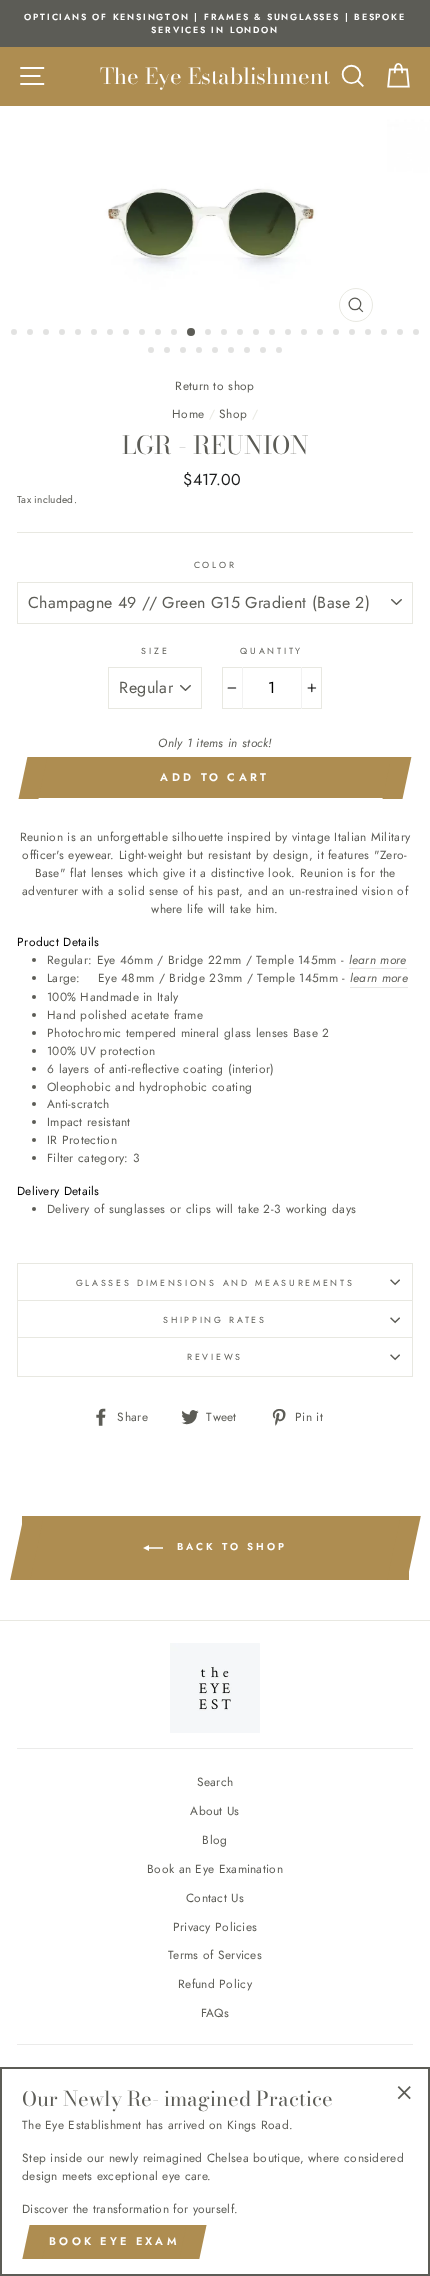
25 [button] (402, 334)
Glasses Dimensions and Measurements (215, 1282)
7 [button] (112, 334)
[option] (215, 23)
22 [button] (354, 334)
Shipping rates (215, 1319)
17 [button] (274, 334)
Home (188, 413)
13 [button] (210, 334)
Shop (233, 413)
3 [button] (48, 334)
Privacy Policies (215, 1926)
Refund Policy (215, 1983)
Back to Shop (229, 1546)
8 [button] (128, 334)
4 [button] (64, 334)
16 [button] (258, 334)
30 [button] (201, 352)
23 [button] (370, 334)
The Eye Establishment (215, 76)
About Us (214, 1810)
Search (215, 1781)
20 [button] (322, 334)
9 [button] (144, 334)
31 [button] (217, 352)
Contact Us (215, 1897)
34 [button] (265, 352)
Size (155, 650)
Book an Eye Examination (215, 1868)
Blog (214, 1839)
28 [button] (169, 352)
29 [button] (185, 352)
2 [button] (32, 334)
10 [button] (160, 334)
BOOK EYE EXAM (114, 2241)
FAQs (215, 2012)
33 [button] (249, 352)
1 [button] (16, 334)
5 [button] (80, 334)
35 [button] (281, 352)
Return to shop (214, 385)
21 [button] (338, 334)
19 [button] (306, 334)
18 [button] (290, 334)
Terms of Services (215, 1954)
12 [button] (192, 333)
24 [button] (386, 334)
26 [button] (418, 334)
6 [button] (96, 334)
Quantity (271, 650)
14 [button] (226, 334)
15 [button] (242, 334)
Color (215, 564)
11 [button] (176, 334)
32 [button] (233, 352)
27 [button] (153, 352)
